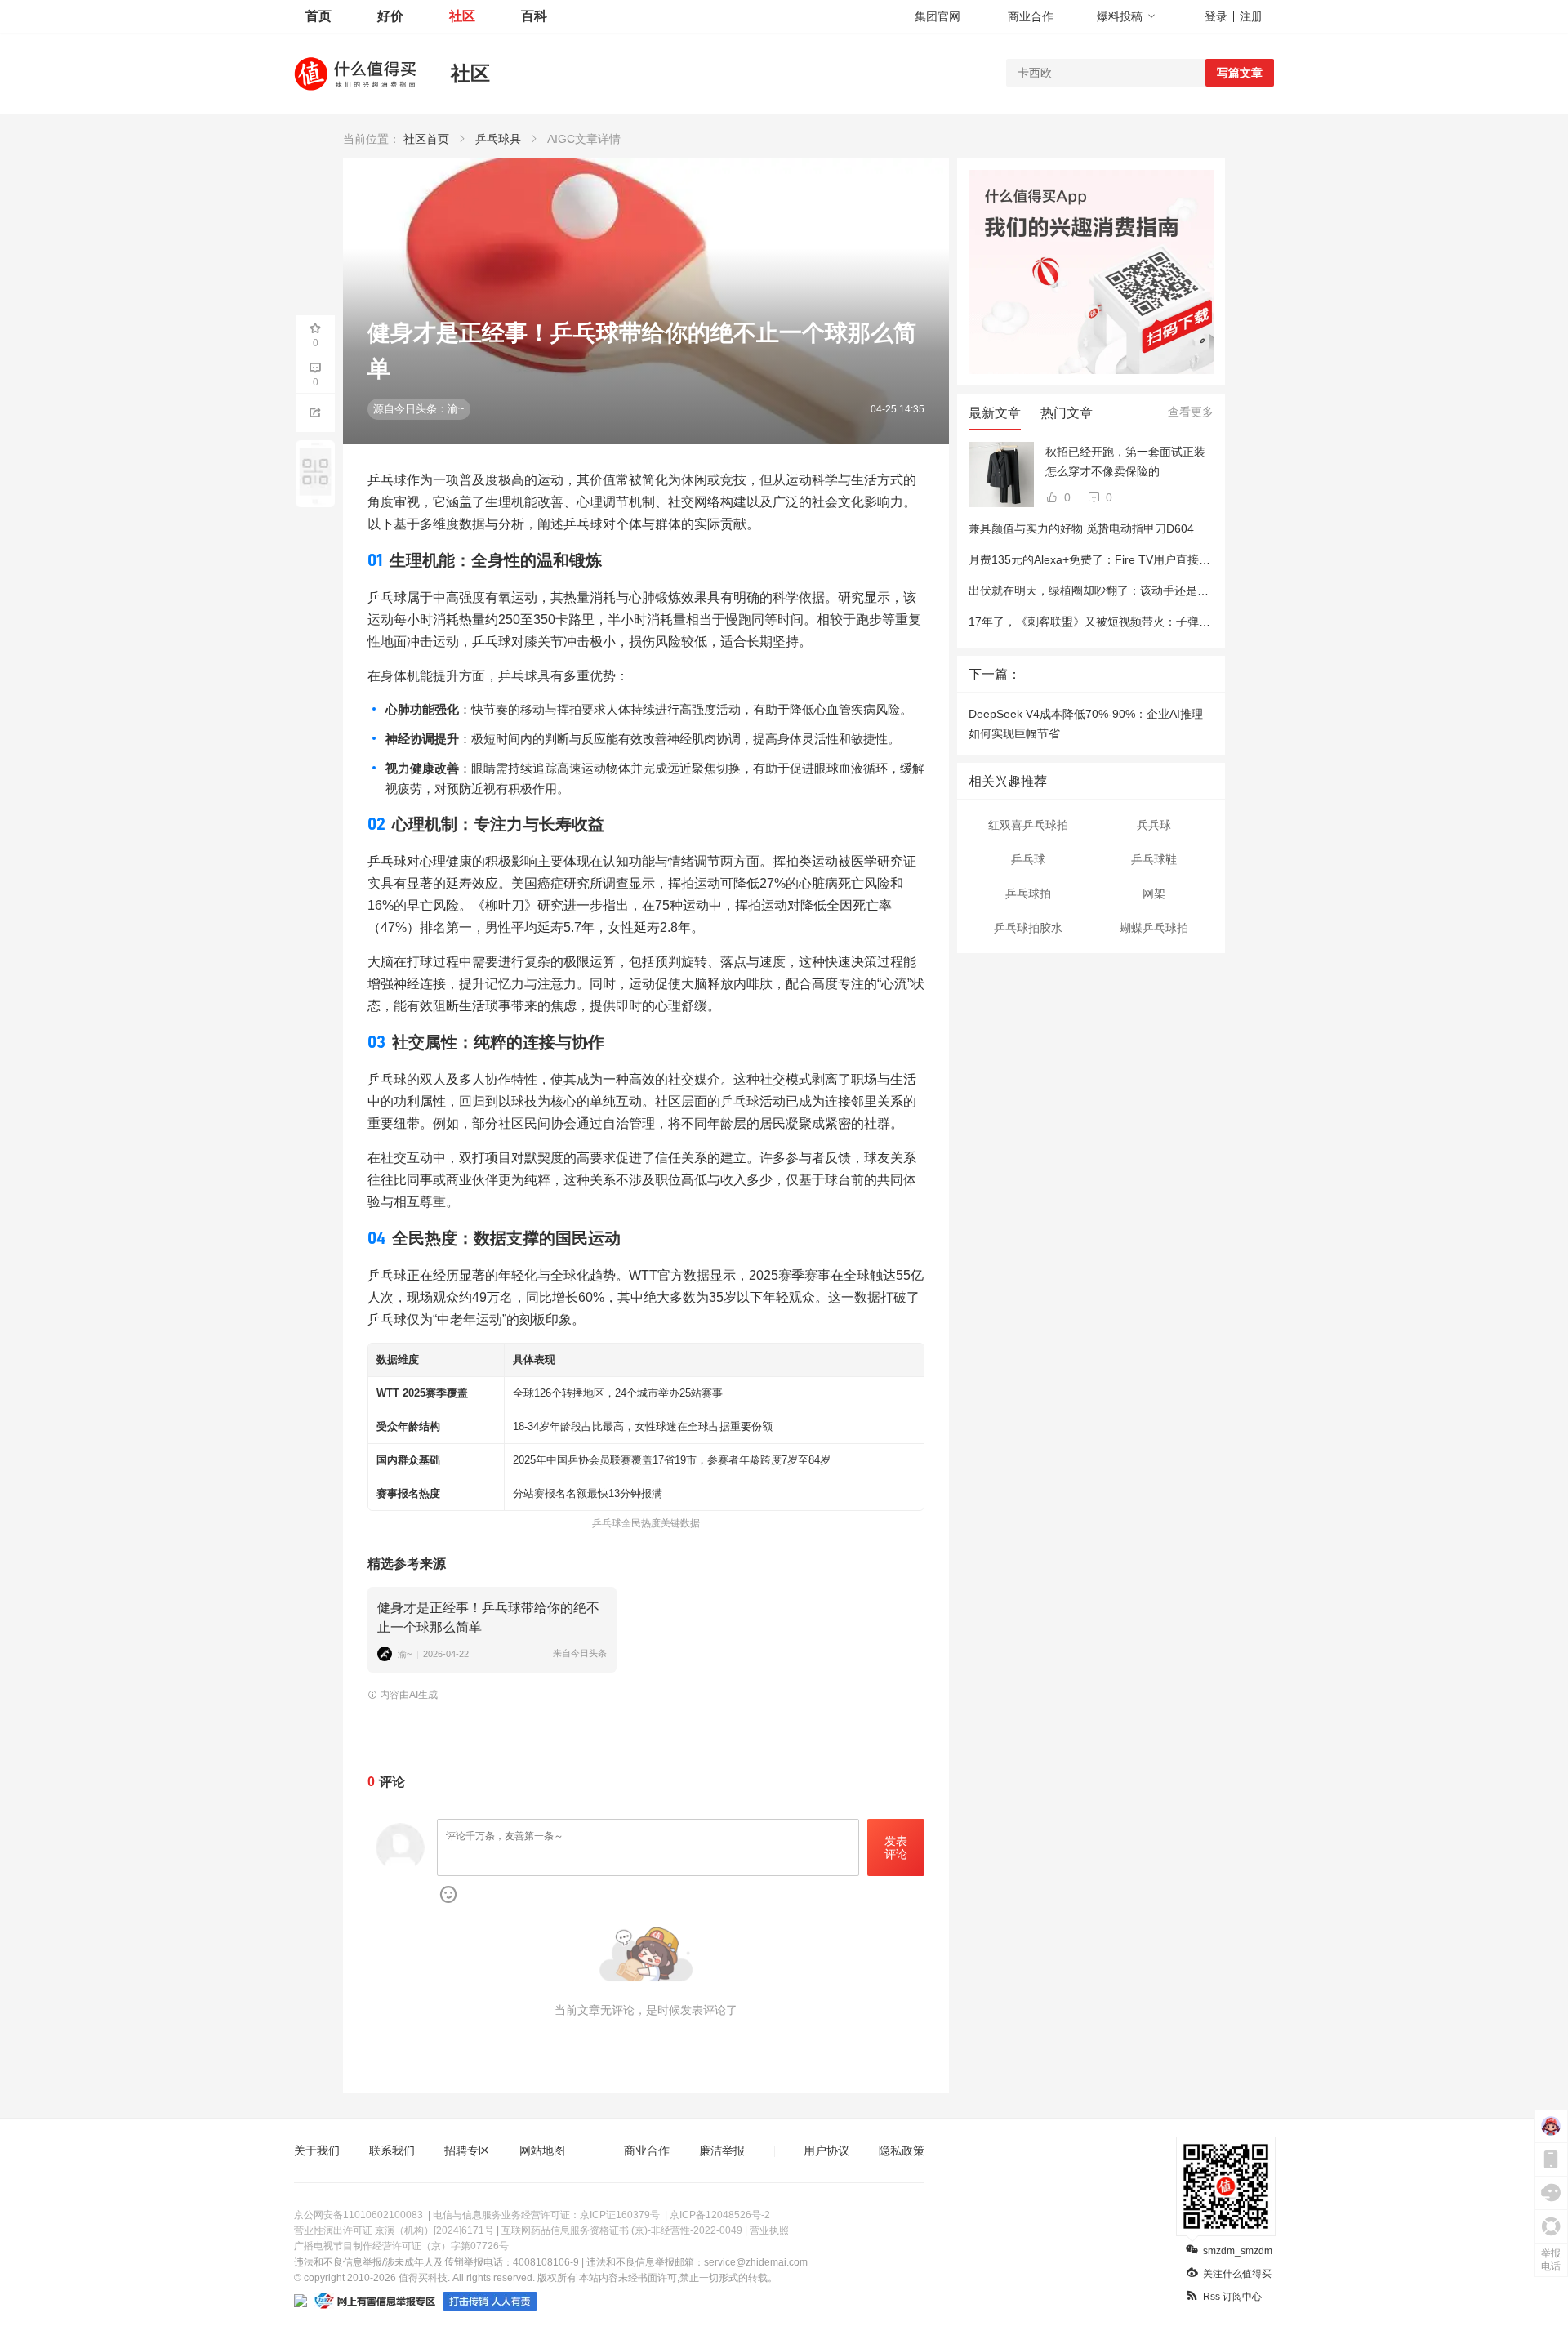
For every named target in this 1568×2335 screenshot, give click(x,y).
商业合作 (1031, 16)
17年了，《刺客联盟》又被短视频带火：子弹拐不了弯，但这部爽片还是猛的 (1164, 622)
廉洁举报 (722, 2150)
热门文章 (1067, 413)
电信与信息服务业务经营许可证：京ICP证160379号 (546, 2215)
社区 (462, 16)
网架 (1154, 893)
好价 (390, 16)
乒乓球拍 (1028, 893)
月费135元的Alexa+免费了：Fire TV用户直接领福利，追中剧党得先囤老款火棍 (1169, 559)
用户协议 (826, 2150)
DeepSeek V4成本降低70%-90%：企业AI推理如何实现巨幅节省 (1086, 724)
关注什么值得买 (1237, 2274)
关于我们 (317, 2150)
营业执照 (769, 2230)
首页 (318, 16)
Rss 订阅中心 (1232, 2297)
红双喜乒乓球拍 (1028, 825)
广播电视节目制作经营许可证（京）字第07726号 (401, 2246)
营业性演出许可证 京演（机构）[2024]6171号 (394, 2230)
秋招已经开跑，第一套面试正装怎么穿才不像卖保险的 (1125, 461)
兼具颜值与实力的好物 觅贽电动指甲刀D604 (1081, 528)
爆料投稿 (1120, 16)
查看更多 (1191, 412)
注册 (1251, 16)
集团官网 (938, 16)
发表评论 (896, 1848)
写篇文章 (1240, 73)
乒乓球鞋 (1154, 859)
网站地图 (542, 2150)
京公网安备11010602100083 (359, 2215)
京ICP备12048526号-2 (720, 2215)
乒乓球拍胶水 (1028, 928)
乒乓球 (1028, 859)
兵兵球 (1154, 825)
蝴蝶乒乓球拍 (1154, 928)
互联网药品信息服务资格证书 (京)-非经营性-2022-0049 (622, 2230)
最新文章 (995, 413)
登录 (1216, 16)
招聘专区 (467, 2150)
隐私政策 (902, 2150)
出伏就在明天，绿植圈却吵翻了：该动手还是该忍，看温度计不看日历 (1146, 590)
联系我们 (392, 2150)
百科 (534, 16)
